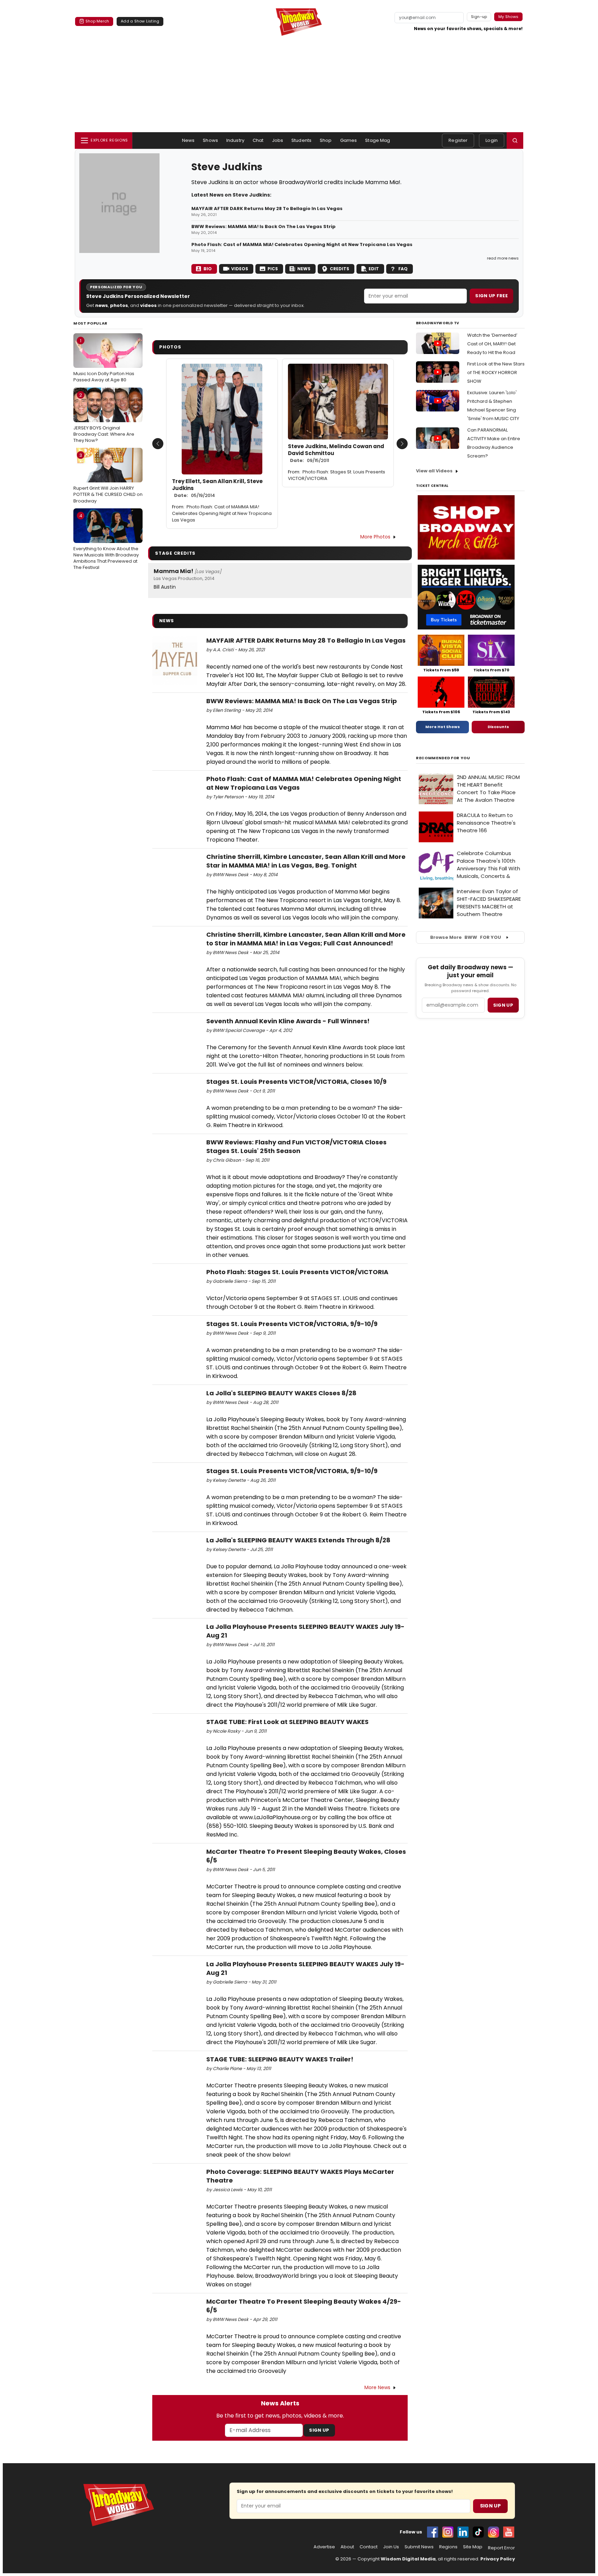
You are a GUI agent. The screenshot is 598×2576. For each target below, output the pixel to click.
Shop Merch (97, 21)
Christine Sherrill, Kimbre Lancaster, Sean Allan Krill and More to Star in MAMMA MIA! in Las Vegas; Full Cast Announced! (306, 939)
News (188, 140)
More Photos (375, 537)
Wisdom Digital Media (408, 2559)
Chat (258, 140)
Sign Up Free (491, 296)
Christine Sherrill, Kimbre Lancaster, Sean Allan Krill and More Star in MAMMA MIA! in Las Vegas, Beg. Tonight (306, 861)
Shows (210, 140)
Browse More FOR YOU (466, 937)
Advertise (324, 2547)
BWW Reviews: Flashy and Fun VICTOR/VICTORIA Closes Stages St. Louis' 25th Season (296, 1146)
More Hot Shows (443, 727)
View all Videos (434, 471)
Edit (374, 269)
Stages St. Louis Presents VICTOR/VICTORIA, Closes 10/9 (296, 1082)
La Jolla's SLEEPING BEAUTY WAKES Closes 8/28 (281, 1393)
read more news (503, 258)
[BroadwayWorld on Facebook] (433, 2532)
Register (458, 140)
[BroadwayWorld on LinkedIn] (463, 2532)
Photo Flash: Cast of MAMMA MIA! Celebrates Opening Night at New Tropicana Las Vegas (302, 245)
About (347, 2547)
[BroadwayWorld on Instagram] (448, 2532)
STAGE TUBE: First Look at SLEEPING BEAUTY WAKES (287, 1722)
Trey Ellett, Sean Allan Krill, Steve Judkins (217, 488)
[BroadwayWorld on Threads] (493, 2532)
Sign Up (319, 2430)
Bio (208, 269)
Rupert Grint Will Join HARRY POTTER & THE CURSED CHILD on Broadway (108, 478)
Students (301, 140)
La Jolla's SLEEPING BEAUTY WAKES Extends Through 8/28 (298, 1540)
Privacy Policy (498, 2559)
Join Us (391, 2547)
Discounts (498, 727)
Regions (448, 2547)
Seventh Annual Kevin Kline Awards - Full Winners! (288, 1021)
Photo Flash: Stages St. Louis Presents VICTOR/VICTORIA (337, 475)
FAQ (403, 269)
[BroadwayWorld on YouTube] (509, 2532)
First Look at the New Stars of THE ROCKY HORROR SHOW (496, 373)
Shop (326, 140)
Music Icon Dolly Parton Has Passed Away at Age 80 (104, 360)
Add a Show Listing (140, 21)
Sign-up (479, 17)
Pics (273, 269)
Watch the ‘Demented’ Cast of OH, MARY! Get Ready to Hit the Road (492, 344)
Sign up (503, 1005)
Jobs (278, 140)
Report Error (501, 2548)
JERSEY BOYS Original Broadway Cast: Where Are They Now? (104, 418)
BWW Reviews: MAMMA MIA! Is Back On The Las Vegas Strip (264, 227)
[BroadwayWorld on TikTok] (478, 2532)
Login (492, 140)
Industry (235, 140)
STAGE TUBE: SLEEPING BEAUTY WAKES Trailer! (280, 2059)
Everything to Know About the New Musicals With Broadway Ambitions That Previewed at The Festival (106, 542)
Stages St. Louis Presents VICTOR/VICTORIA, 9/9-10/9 (292, 1324)
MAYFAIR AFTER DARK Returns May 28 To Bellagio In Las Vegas (267, 209)
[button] (515, 140)
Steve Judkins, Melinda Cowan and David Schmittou (336, 453)
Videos (240, 269)
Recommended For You (443, 758)
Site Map (473, 2547)
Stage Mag (378, 140)
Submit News (419, 2547)
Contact (369, 2547)
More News (377, 2387)
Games (349, 140)
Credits (339, 269)
